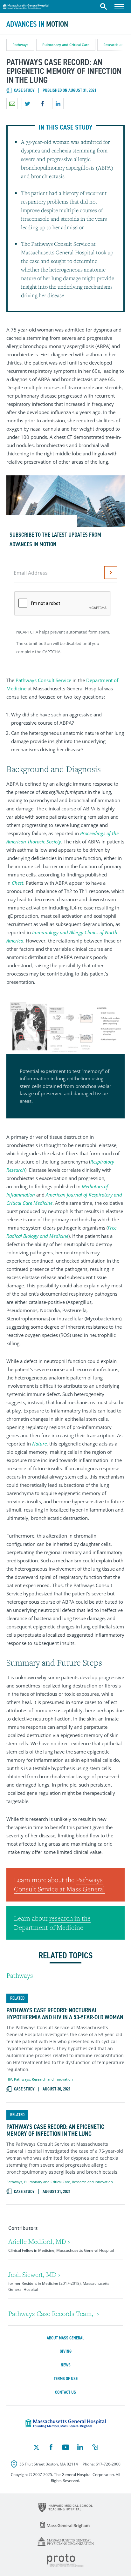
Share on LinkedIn (58, 104)
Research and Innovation (52, 2079)
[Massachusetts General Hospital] (66, 2424)
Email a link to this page (12, 104)
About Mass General (65, 2338)
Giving (66, 2351)
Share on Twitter (27, 104)
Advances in (37, 24)
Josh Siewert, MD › (34, 2274)
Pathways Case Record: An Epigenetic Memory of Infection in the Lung (55, 2130)
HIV (9, 2079)
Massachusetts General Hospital (26, 6)
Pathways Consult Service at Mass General (59, 1884)
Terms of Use (66, 2379)
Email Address (31, 573)
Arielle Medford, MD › (39, 2241)
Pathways (20, 45)
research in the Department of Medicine (52, 1923)
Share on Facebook (43, 104)
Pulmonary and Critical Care (66, 45)
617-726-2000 (108, 2464)
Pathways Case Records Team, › (54, 2314)
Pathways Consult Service (43, 680)
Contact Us (65, 2392)
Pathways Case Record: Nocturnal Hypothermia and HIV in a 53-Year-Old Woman (65, 2014)
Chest (17, 883)
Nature (39, 1444)
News (66, 2365)
